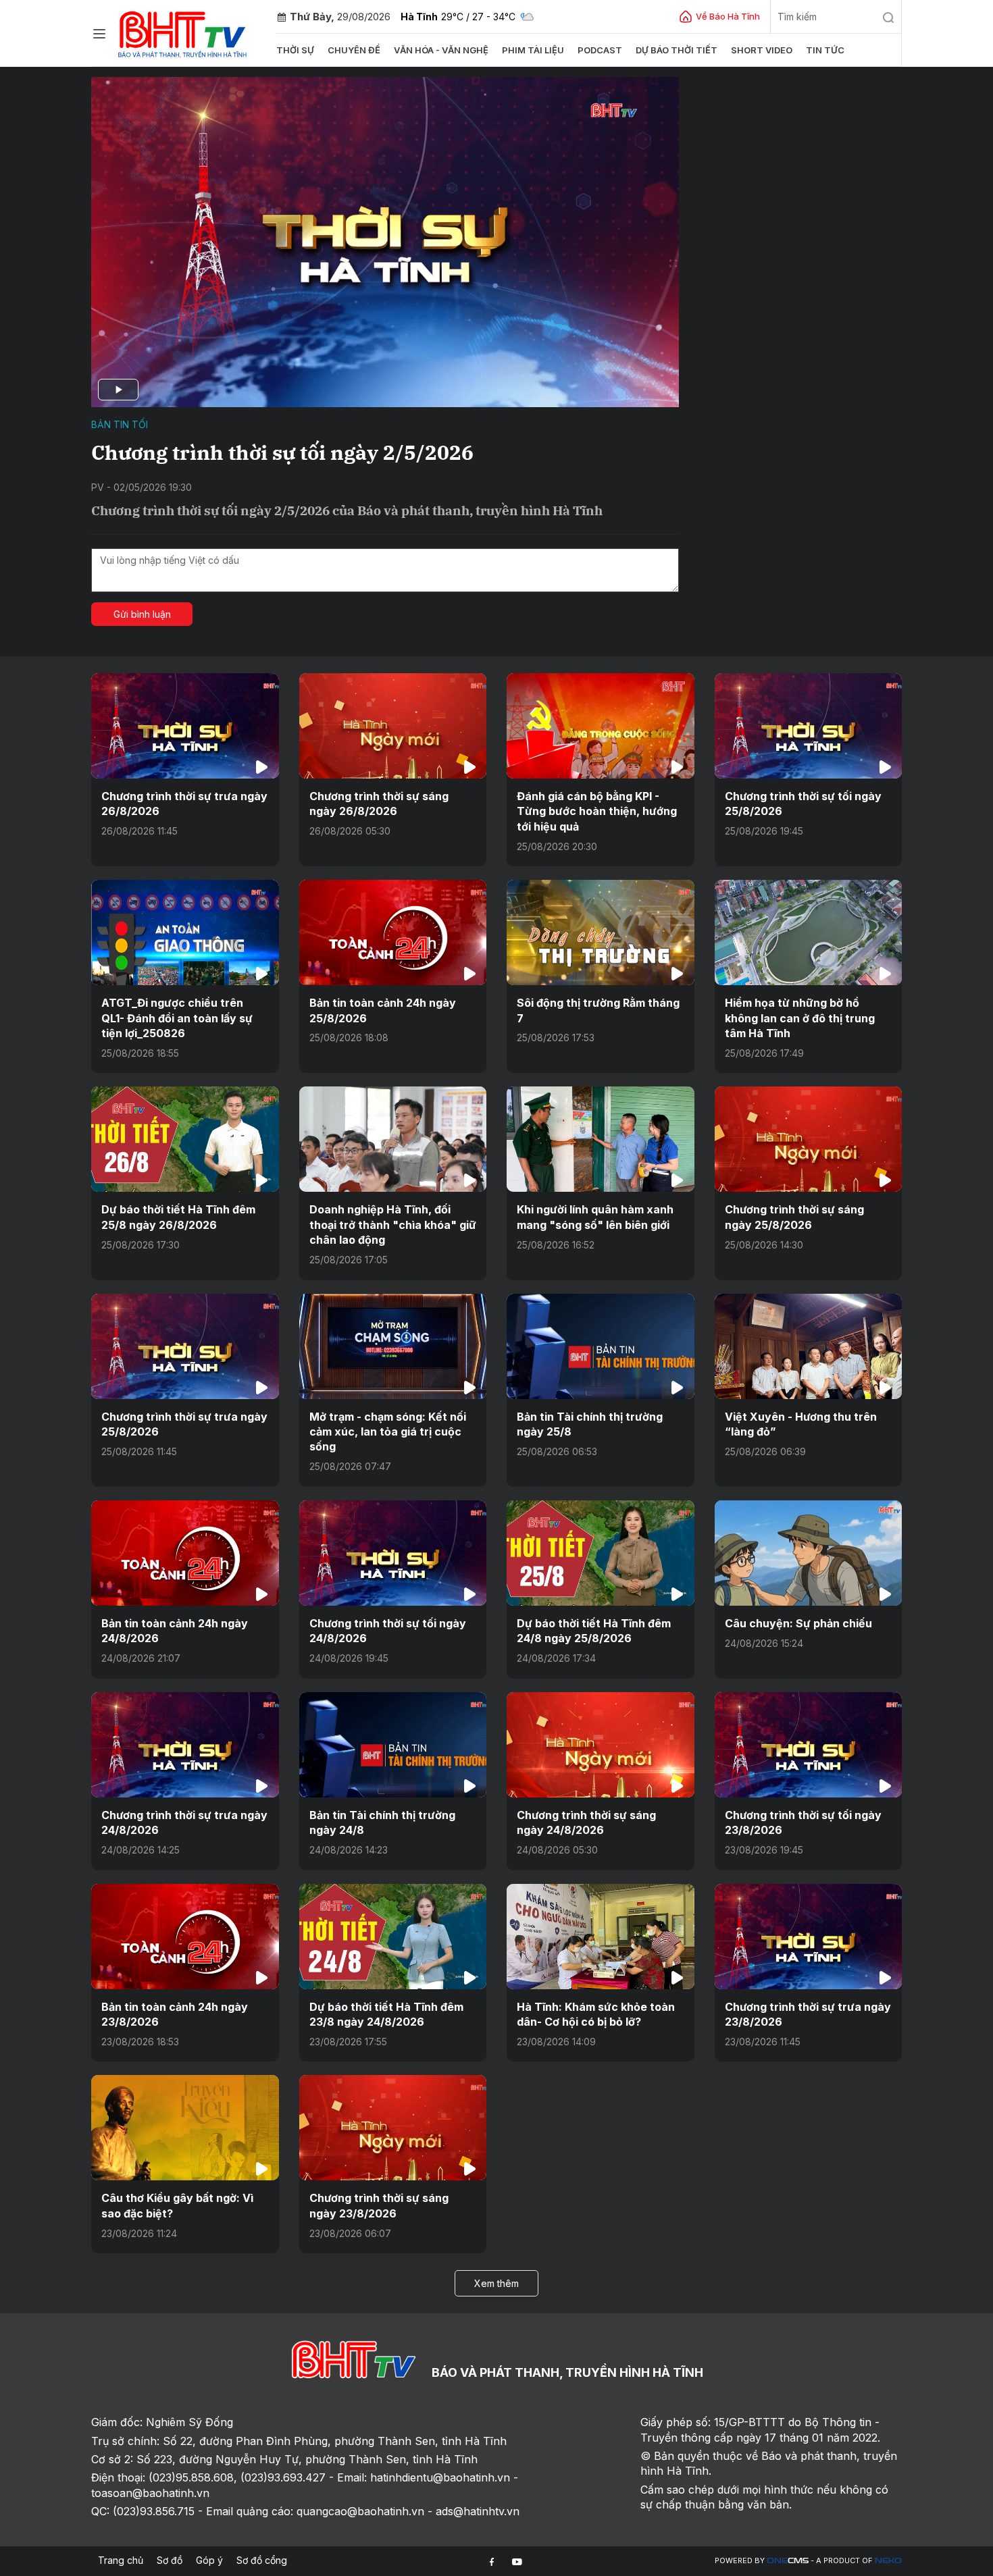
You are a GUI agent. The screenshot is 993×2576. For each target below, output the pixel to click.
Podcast (600, 50)
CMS (788, 2561)
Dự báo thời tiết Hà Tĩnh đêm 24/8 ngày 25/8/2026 (594, 1631)
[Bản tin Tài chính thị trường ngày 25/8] (601, 1346)
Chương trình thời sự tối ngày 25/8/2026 (803, 804)
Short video (762, 50)
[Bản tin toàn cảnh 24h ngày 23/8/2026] (185, 1937)
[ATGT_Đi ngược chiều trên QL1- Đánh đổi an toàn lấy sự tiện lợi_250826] (185, 932)
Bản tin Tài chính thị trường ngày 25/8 (590, 1424)
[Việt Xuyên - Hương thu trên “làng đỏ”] (809, 1346)
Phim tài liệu (533, 50)
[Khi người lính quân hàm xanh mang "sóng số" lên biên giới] (601, 1139)
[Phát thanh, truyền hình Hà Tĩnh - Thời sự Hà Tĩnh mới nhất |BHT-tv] (183, 32)
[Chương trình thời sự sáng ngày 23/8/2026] (393, 2128)
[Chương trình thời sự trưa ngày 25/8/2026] (185, 1346)
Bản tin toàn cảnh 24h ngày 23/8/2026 (175, 2014)
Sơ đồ (170, 2560)
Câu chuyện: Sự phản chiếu (798, 1623)
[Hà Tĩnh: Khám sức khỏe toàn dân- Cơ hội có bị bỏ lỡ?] (601, 1937)
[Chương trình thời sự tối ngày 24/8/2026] (393, 1553)
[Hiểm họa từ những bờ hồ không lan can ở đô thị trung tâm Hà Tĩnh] (809, 932)
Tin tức (825, 50)
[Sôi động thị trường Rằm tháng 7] (601, 932)
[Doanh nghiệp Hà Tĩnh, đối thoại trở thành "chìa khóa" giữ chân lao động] (393, 1139)
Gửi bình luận (142, 614)
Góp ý (209, 2560)
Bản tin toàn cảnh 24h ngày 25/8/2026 (383, 1010)
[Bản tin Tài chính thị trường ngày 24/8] (393, 1745)
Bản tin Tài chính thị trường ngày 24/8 (382, 1822)
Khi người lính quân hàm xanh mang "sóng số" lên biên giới (595, 1217)
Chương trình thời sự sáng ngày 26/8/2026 (379, 804)
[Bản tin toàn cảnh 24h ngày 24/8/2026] (185, 1553)
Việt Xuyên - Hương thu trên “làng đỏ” (801, 1424)
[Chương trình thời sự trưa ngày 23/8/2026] (809, 1937)
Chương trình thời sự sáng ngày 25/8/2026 (794, 1217)
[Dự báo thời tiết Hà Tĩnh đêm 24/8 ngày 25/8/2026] (601, 1553)
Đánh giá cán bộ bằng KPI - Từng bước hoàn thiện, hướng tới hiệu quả (597, 811)
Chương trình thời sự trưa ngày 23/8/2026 (808, 2014)
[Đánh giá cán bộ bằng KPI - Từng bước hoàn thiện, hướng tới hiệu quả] (601, 726)
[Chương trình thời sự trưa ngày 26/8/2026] (185, 726)
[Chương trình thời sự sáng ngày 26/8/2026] (393, 726)
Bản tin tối (120, 424)
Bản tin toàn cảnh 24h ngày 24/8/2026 (175, 1631)
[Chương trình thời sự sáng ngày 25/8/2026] (809, 1139)
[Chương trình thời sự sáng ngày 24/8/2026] (601, 1745)
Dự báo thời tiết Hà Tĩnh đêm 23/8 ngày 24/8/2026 (386, 2014)
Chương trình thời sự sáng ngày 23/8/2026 (379, 2205)
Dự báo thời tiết (677, 50)
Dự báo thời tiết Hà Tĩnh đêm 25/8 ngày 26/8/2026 (178, 1217)
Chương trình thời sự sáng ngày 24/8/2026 (586, 1822)
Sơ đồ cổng (262, 2560)
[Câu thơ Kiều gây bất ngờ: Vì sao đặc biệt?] (185, 2128)
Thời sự (295, 50)
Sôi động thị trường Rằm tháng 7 (598, 1010)
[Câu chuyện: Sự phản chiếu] (809, 1553)
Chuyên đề (354, 50)
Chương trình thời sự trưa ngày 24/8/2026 (184, 1822)
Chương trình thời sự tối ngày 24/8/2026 (388, 1631)
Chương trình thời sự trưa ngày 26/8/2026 (184, 804)
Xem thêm (496, 2283)
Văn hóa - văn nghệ (441, 50)
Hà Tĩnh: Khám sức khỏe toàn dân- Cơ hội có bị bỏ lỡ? (596, 2014)
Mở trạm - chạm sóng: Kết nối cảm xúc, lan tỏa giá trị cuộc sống (388, 1432)
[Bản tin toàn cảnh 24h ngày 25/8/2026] (393, 932)
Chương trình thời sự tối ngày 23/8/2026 (803, 1822)
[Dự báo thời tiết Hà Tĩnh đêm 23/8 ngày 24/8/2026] (393, 1937)
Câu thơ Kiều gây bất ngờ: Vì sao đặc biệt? (177, 2205)
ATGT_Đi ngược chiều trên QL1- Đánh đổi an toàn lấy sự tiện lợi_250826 (177, 1018)
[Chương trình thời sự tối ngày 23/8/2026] (809, 1745)
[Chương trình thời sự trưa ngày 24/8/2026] (185, 1745)
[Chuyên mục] (99, 34)
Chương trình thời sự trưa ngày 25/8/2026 (184, 1424)
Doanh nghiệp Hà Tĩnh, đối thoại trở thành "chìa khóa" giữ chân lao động (393, 1225)
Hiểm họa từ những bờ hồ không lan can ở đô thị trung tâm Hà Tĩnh (800, 1018)
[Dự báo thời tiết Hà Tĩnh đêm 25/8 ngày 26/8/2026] (185, 1139)
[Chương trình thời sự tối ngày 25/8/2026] (809, 726)
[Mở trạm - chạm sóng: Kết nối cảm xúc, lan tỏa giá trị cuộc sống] (393, 1346)
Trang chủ (121, 2560)
